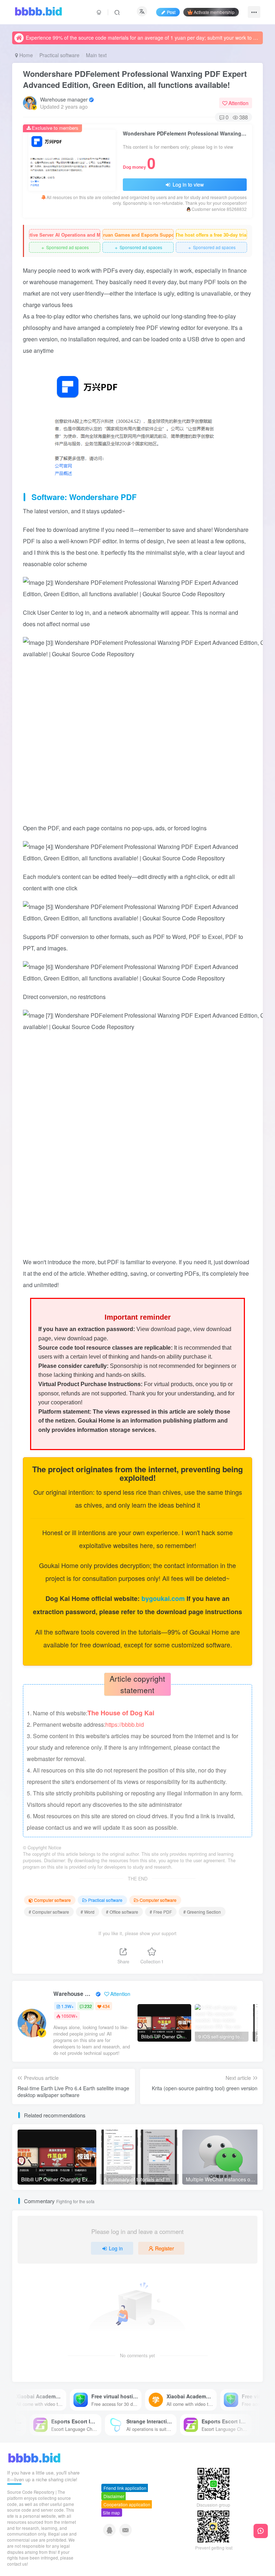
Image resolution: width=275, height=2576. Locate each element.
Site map (111, 2513)
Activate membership (214, 12)
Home (25, 55)
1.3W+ (67, 2006)
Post (171, 12)
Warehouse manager (64, 99)
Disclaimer (114, 2496)
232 (88, 2006)
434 (106, 2006)
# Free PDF (161, 1912)
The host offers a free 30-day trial (211, 235)
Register (165, 2248)
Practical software (59, 55)
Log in (116, 2248)
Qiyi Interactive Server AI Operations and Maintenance (65, 235)
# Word (88, 1912)
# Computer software (49, 1912)
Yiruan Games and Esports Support (138, 235)
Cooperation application (127, 2504)
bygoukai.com (164, 1598)
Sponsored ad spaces (65, 248)
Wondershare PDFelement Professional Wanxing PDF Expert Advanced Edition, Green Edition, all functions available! (135, 79)
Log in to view (187, 184)
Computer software (52, 1900)
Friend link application (125, 2488)
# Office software (122, 1912)
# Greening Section (202, 1912)
